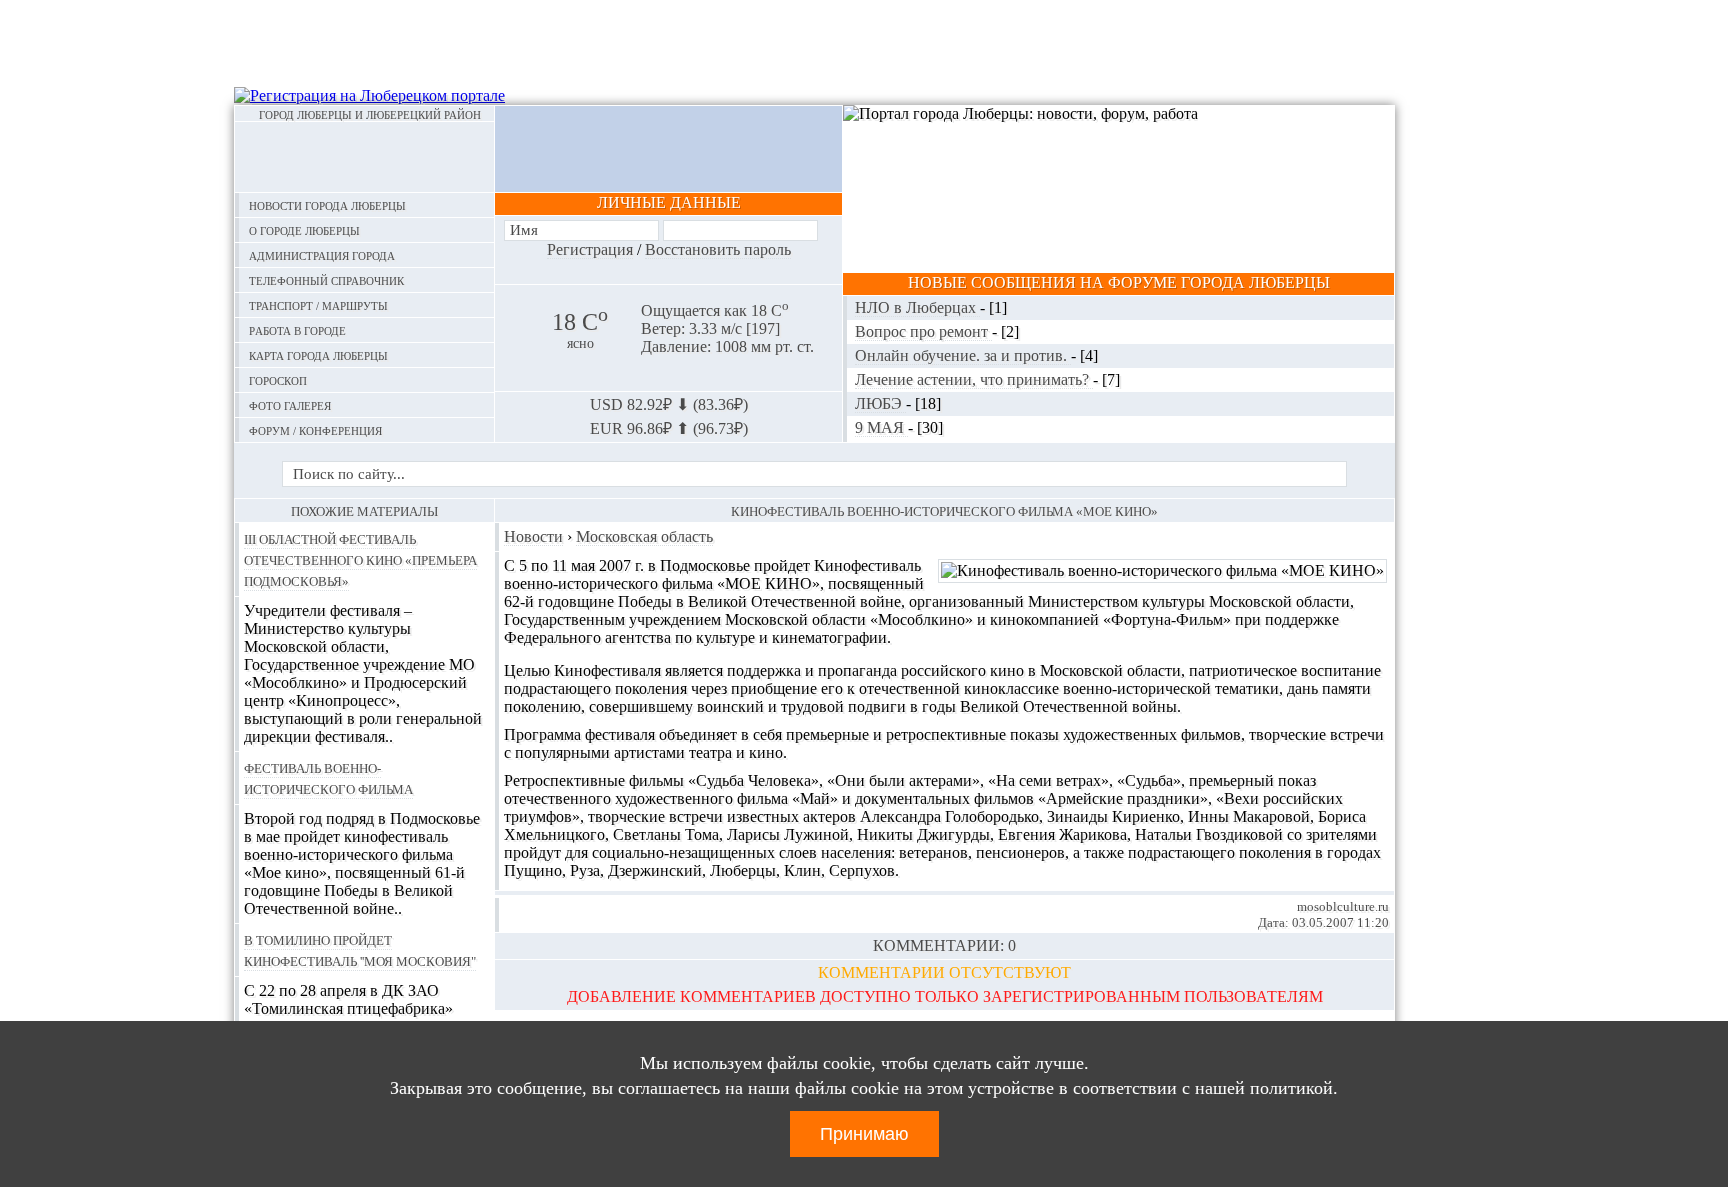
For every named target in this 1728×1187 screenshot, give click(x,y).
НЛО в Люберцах (917, 307)
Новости (533, 536)
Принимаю (864, 1134)
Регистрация (590, 249)
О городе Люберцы (304, 229)
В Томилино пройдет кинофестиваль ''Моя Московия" (360, 949)
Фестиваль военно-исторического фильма (328, 777)
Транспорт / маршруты (318, 304)
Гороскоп (278, 379)
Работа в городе (297, 329)
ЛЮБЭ (880, 403)
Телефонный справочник (326, 279)
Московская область (644, 536)
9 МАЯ (881, 427)
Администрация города (322, 254)
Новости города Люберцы (327, 204)
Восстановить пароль (718, 249)
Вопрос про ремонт (923, 331)
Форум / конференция (315, 429)
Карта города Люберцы (318, 354)
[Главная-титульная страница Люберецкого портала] (364, 157)
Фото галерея (290, 404)
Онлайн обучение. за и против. (963, 355)
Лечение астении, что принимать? (974, 379)
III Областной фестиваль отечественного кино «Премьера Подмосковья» (360, 559)
